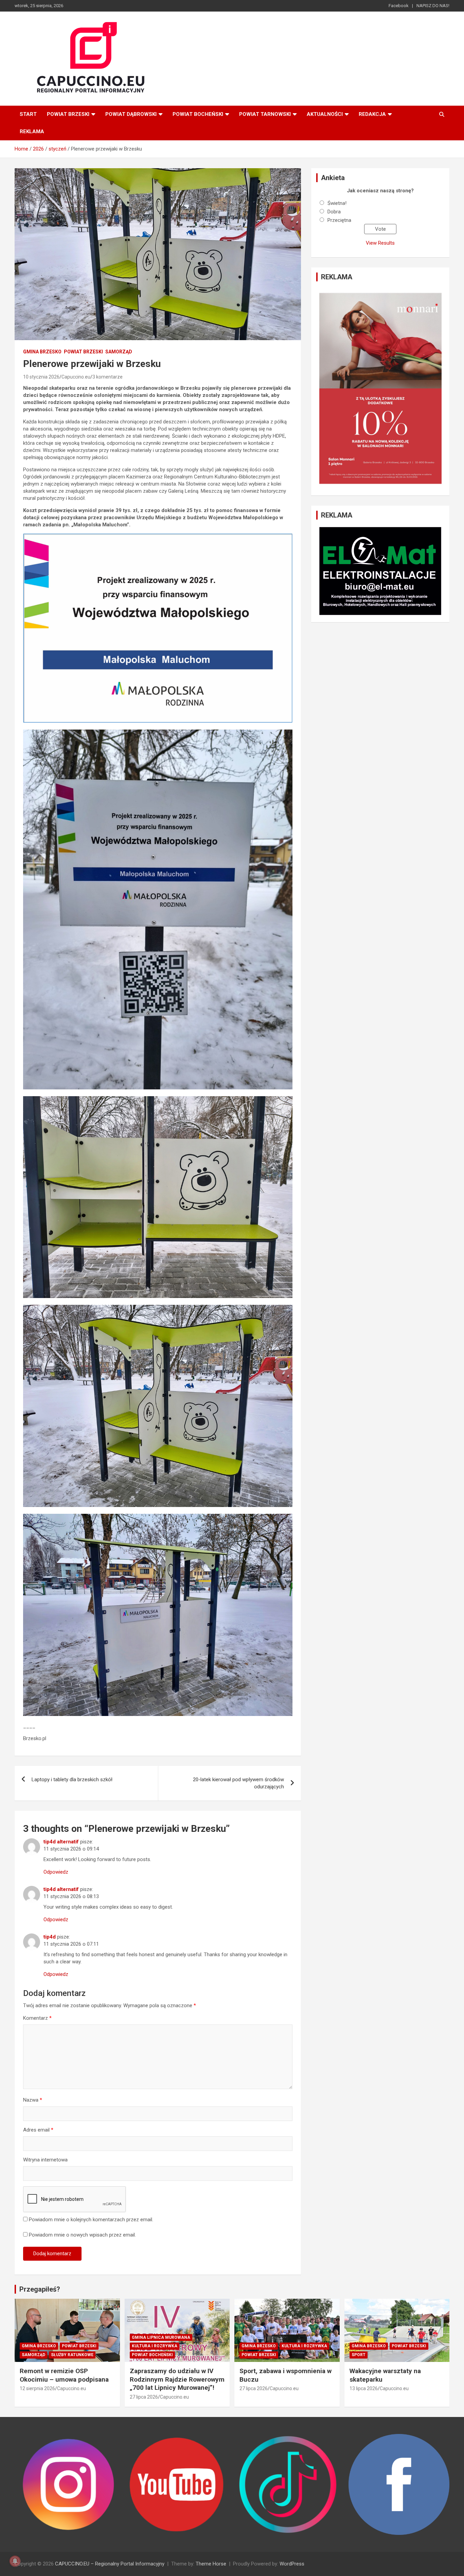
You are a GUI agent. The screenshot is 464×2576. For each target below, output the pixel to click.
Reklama (32, 132)
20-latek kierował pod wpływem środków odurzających (238, 1783)
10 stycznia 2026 (41, 377)
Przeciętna (339, 220)
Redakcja (372, 114)
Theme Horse (211, 2564)
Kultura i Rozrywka (155, 2346)
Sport (359, 2355)
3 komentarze (108, 377)
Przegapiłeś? (40, 2289)
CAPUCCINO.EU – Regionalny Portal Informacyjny (110, 2564)
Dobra (334, 212)
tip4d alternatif (61, 1842)
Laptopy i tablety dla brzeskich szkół (72, 1780)
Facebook (399, 6)
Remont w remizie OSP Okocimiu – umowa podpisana (64, 2375)
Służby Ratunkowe (72, 2355)
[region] (380, 388)
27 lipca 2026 (144, 2397)
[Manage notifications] (15, 2561)
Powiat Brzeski (68, 114)
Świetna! (337, 203)
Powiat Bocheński (198, 114)
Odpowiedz (56, 1872)
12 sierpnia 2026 (37, 2388)
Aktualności (325, 114)
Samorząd (119, 352)
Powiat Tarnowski (265, 114)
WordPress (292, 2564)
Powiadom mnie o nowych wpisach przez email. (82, 2235)
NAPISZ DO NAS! (433, 6)
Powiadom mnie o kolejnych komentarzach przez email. (91, 2220)
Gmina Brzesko (42, 352)
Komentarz (37, 2018)
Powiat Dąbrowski (131, 114)
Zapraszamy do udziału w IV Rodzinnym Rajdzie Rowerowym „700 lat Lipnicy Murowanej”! (177, 2379)
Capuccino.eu (76, 377)
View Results (380, 243)
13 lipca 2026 (364, 2388)
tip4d (50, 1937)
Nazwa (33, 2100)
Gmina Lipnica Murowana (161, 2337)
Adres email (38, 2130)
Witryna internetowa (45, 2160)
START (28, 114)
